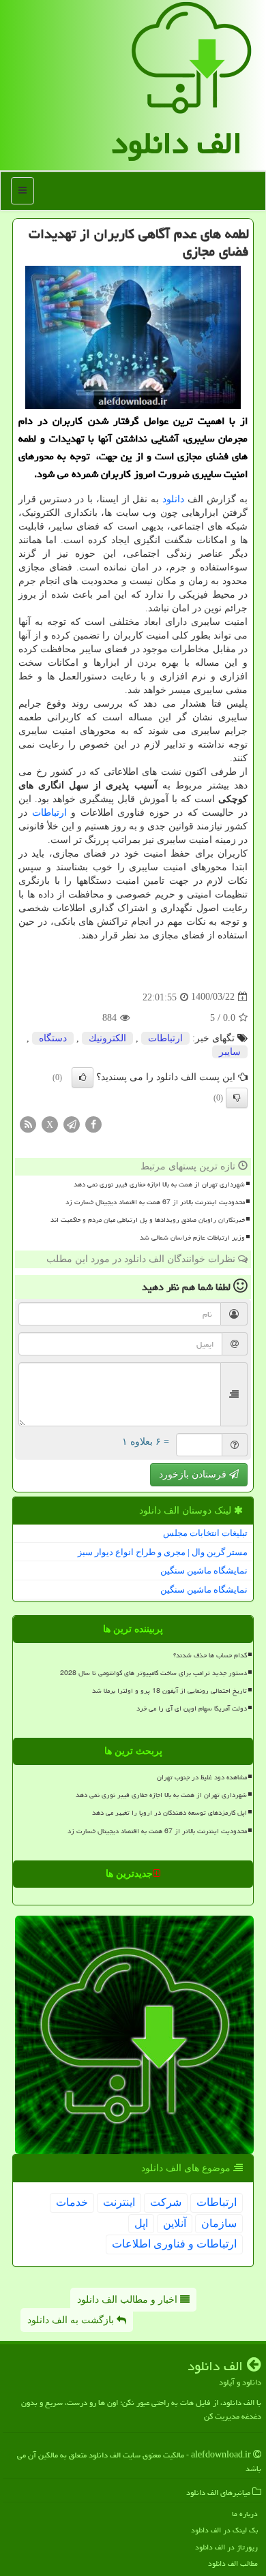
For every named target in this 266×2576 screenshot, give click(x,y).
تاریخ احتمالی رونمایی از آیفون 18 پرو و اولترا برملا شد (169, 1691)
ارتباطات (49, 813)
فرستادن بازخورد (194, 1474)
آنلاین (175, 2223)
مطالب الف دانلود (233, 2563)
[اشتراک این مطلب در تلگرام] (72, 1123)
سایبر (230, 1052)
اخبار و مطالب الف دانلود (129, 2300)
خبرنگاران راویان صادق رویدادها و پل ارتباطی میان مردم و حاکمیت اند (148, 1220)
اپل (141, 2223)
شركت (166, 2202)
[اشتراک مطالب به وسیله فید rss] (28, 1123)
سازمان (219, 2223)
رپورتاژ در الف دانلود (226, 2547)
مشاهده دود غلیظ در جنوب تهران (202, 1777)
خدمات (72, 2202)
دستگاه (53, 1038)
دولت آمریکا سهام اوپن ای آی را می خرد (192, 1708)
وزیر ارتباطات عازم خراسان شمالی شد (192, 1238)
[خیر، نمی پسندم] (237, 1098)
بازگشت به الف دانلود (72, 2320)
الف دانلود (177, 143)
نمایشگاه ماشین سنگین (204, 1570)
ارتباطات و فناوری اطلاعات (174, 2244)
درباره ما (245, 2514)
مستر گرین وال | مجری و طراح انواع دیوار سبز (163, 1552)
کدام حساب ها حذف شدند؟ (210, 1655)
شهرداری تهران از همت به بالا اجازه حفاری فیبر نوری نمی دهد (159, 1184)
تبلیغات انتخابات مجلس (205, 1533)
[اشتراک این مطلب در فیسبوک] (93, 1123)
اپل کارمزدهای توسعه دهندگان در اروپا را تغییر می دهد (169, 1813)
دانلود (173, 499)
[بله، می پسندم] (83, 1077)
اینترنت (119, 2202)
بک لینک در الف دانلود (224, 2530)
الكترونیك (107, 1038)
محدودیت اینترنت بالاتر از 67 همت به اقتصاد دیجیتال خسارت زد (155, 1202)
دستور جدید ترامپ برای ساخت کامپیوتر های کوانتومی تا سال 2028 (153, 1673)
